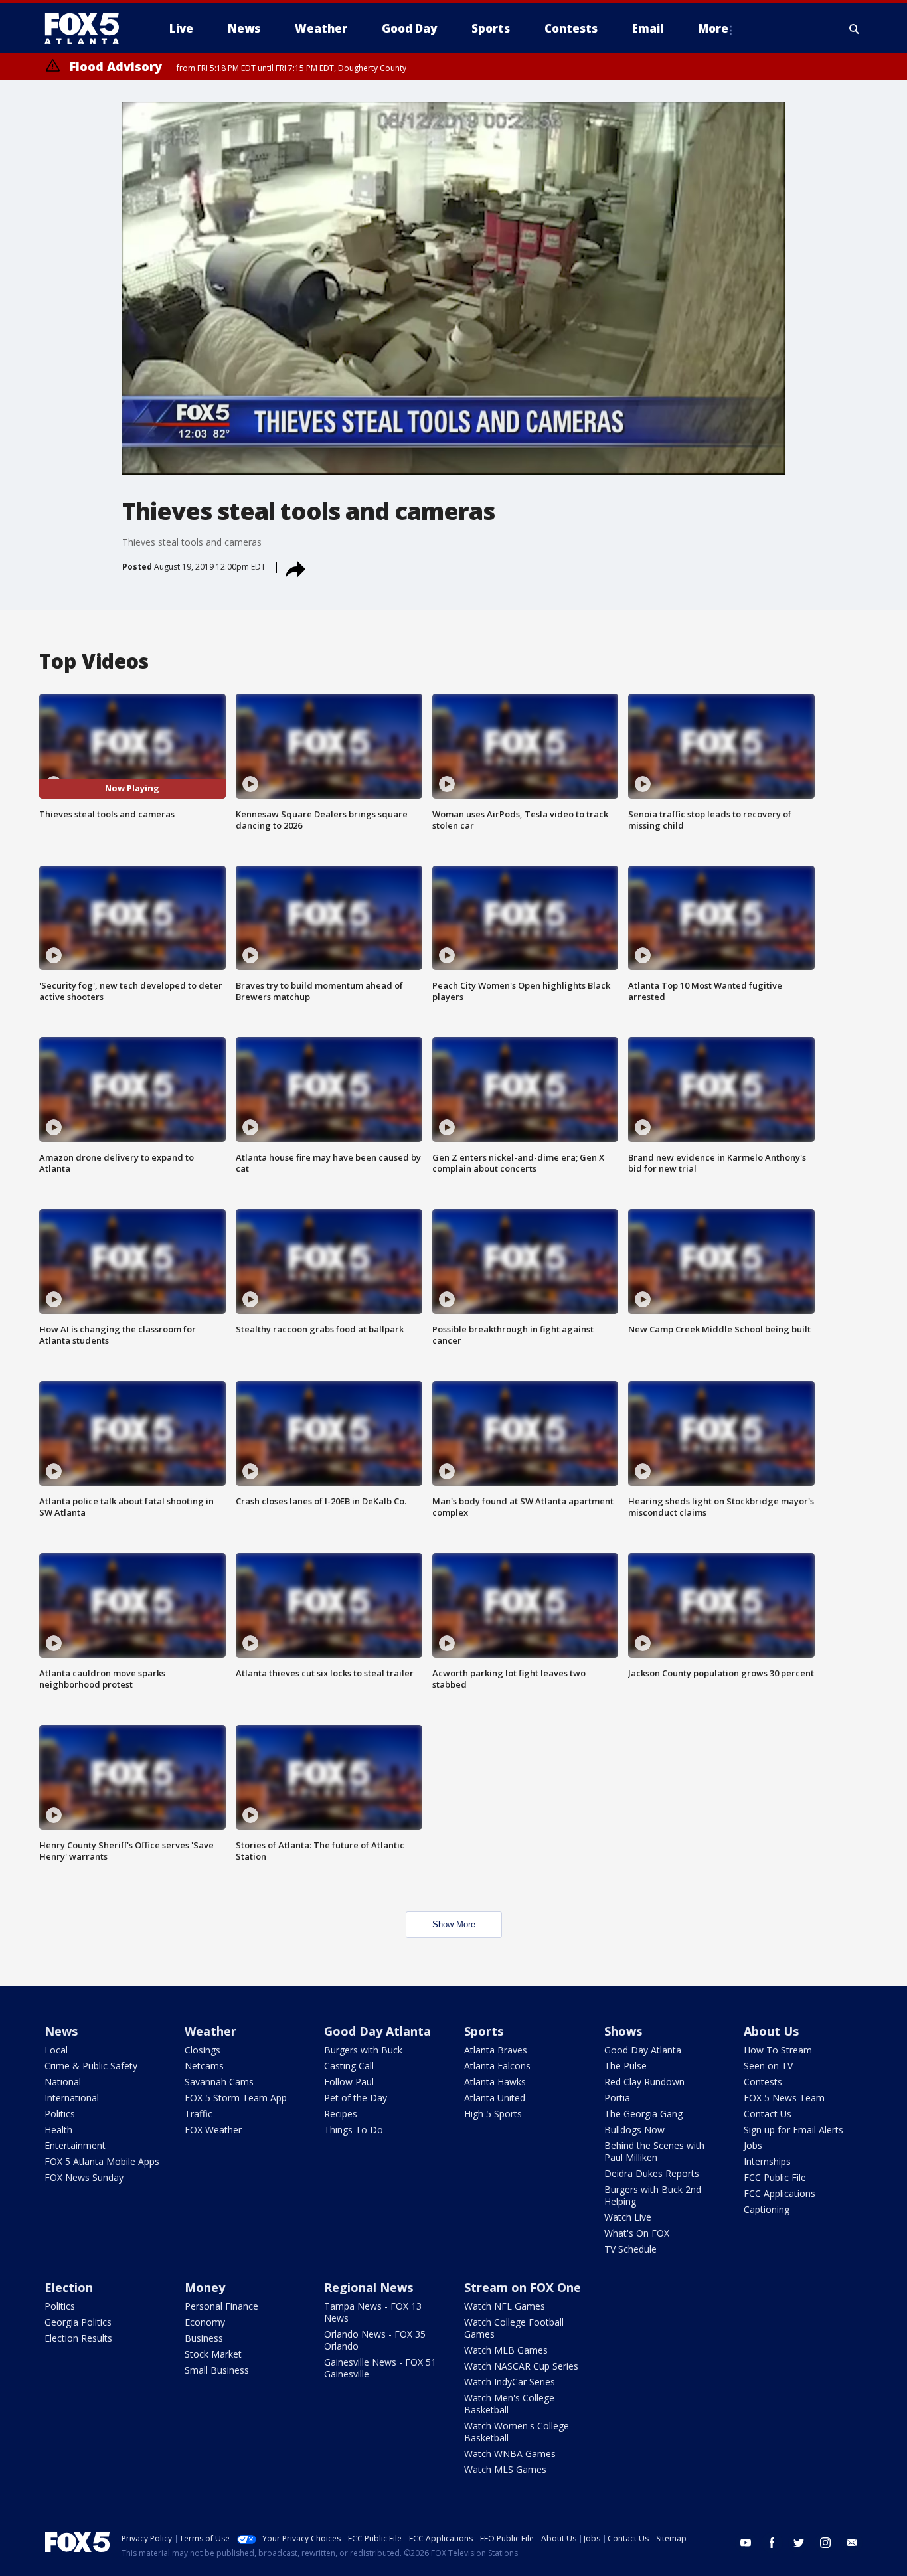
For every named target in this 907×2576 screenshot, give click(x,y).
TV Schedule (630, 2249)
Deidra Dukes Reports (652, 2173)
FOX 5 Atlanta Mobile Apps (102, 2161)
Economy (205, 2322)
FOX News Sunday (84, 2177)
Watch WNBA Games (510, 2454)
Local (56, 2050)
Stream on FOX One (523, 2287)
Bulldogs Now (634, 2130)
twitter (799, 2543)
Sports (484, 2031)
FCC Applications (780, 2193)
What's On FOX (637, 2233)
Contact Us (768, 2114)
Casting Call (349, 2066)
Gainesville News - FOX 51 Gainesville (380, 2368)
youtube (746, 2543)
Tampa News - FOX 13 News (373, 2312)
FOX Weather (213, 2130)
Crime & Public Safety (91, 2066)
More (713, 28)
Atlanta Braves (496, 2050)
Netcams (204, 2066)
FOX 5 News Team (784, 2098)
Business (204, 2338)
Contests (763, 2082)
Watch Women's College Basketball (517, 2432)
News (61, 2031)
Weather (210, 2031)
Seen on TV (768, 2066)
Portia (617, 2098)
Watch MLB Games (506, 2350)
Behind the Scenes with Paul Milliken (654, 2151)
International (72, 2098)
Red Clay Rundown (644, 2082)
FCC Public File (775, 2177)
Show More (454, 1924)
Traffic (199, 2114)
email (852, 2543)
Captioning (767, 2209)
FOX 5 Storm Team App (236, 2098)
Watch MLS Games (505, 2469)
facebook (772, 2543)
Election (69, 2287)
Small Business (217, 2370)
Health (58, 2130)
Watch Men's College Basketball (509, 2404)
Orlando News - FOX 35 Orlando (375, 2340)
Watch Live (628, 2217)
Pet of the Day (356, 2098)
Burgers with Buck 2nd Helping (653, 2195)
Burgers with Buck (363, 2050)
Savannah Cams (219, 2082)
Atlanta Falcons (497, 2066)
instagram (825, 2543)
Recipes (341, 2114)
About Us (771, 2031)
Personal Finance (221, 2306)
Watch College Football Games (514, 2328)
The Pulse (625, 2066)
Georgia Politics (78, 2322)
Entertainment (75, 2145)
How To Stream (778, 2050)
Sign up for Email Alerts (793, 2130)
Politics (60, 2114)
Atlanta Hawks (495, 2082)
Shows (623, 2031)
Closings (203, 2050)
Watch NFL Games (505, 2306)
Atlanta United (495, 2098)
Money (205, 2287)
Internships (767, 2161)
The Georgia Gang (643, 2114)
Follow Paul (349, 2082)
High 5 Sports (493, 2114)
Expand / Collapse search (855, 29)
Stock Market (213, 2354)
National (63, 2082)
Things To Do (354, 2130)
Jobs (753, 2145)
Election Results (78, 2338)
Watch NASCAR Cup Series (521, 2366)
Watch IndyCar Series (510, 2382)
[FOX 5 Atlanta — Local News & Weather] (88, 29)
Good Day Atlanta (377, 2031)
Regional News (369, 2287)
